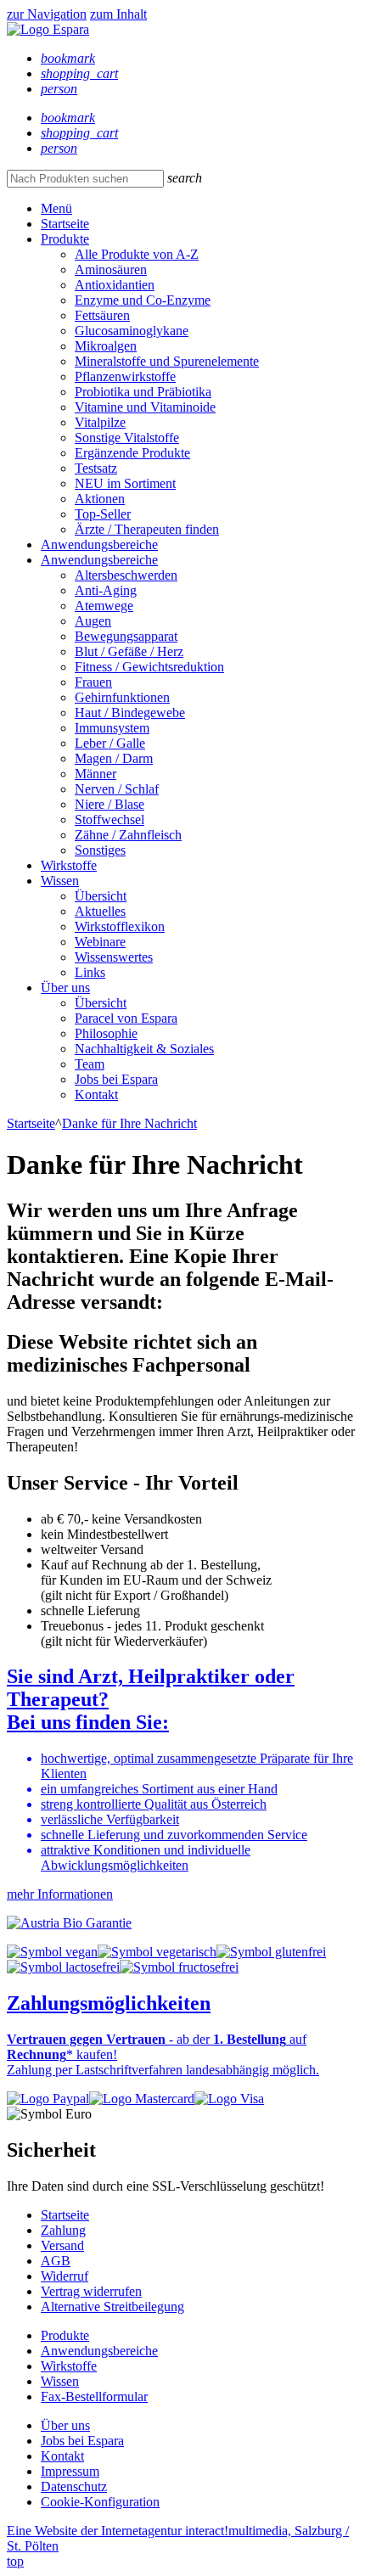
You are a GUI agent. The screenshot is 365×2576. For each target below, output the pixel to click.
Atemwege (104, 606)
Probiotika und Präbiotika (143, 392)
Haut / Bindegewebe (130, 713)
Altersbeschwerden (126, 575)
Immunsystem (112, 728)
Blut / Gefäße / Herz (129, 651)
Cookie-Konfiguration (100, 2502)
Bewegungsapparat (126, 636)
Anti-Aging (106, 590)
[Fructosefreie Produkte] (179, 1967)
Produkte (65, 239)
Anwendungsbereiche (99, 544)
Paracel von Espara (126, 1018)
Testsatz (96, 468)
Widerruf (65, 2276)
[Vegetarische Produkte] (157, 1952)
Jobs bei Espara (116, 1079)
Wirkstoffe (69, 865)
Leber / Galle (110, 743)
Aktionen (100, 499)
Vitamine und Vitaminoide (145, 407)
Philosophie (106, 1033)
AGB (56, 2261)
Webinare (100, 942)
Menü (56, 208)
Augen (93, 621)
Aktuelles (100, 911)
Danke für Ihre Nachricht (129, 1123)
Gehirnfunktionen (122, 697)
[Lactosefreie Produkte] (63, 1967)
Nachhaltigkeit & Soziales (144, 1049)
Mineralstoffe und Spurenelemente (167, 361)
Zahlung (63, 2230)
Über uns (65, 988)
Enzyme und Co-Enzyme (143, 300)
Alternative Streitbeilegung (112, 2307)
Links (90, 972)
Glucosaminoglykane (132, 331)
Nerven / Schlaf (117, 789)
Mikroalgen (106, 346)
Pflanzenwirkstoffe (125, 376)
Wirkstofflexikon (120, 926)
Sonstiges (100, 850)
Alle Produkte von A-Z (137, 254)
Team (90, 1064)
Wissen (60, 881)
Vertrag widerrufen (91, 2291)
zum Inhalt (118, 14)
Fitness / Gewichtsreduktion (149, 667)
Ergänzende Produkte (132, 453)
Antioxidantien (115, 285)
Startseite (65, 224)
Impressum (70, 2471)
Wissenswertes (114, 957)
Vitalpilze (100, 422)
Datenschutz (74, 2486)
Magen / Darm (114, 758)
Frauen (93, 682)
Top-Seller (103, 514)
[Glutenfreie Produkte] (271, 1952)
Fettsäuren (102, 315)
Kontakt (96, 1094)
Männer (95, 774)
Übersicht (101, 896)
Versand (62, 2245)
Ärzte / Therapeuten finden (147, 529)
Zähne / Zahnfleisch (128, 835)
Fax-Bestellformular (94, 2396)
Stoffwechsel (109, 819)
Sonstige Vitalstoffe (127, 438)
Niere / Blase (109, 804)
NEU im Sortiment (125, 483)
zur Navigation (47, 14)
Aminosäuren (111, 269)
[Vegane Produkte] (52, 1952)
